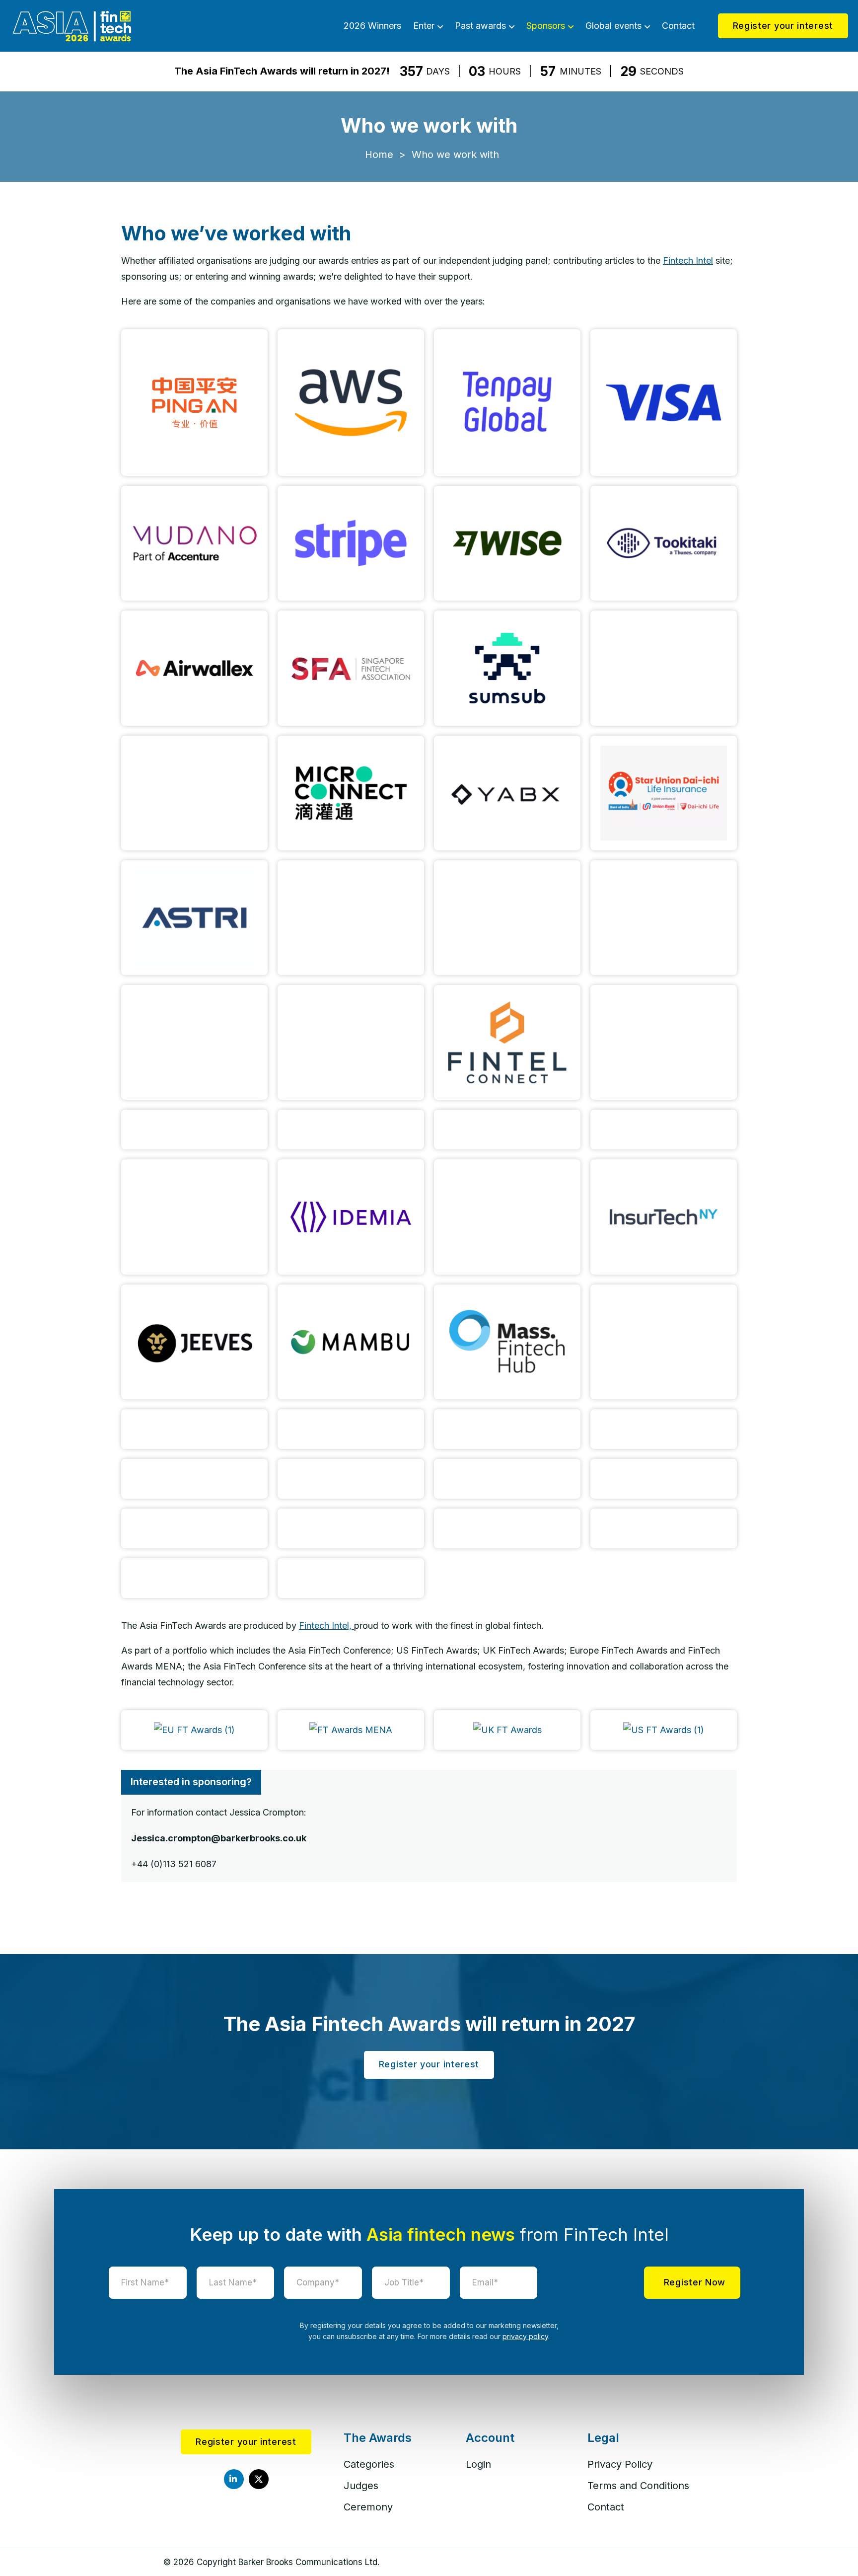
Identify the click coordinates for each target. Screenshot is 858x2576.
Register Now (695, 2282)
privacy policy (525, 2336)
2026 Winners (372, 26)
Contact (678, 26)
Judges (361, 2486)
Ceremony (368, 2507)
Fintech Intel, (326, 1626)
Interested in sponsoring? (191, 1782)
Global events (613, 26)
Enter (424, 26)
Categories (369, 2464)
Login (478, 2464)
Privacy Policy (620, 2464)
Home (379, 154)
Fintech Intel (688, 261)
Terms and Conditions (638, 2486)
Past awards (480, 26)
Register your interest (783, 26)
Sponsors (546, 26)
